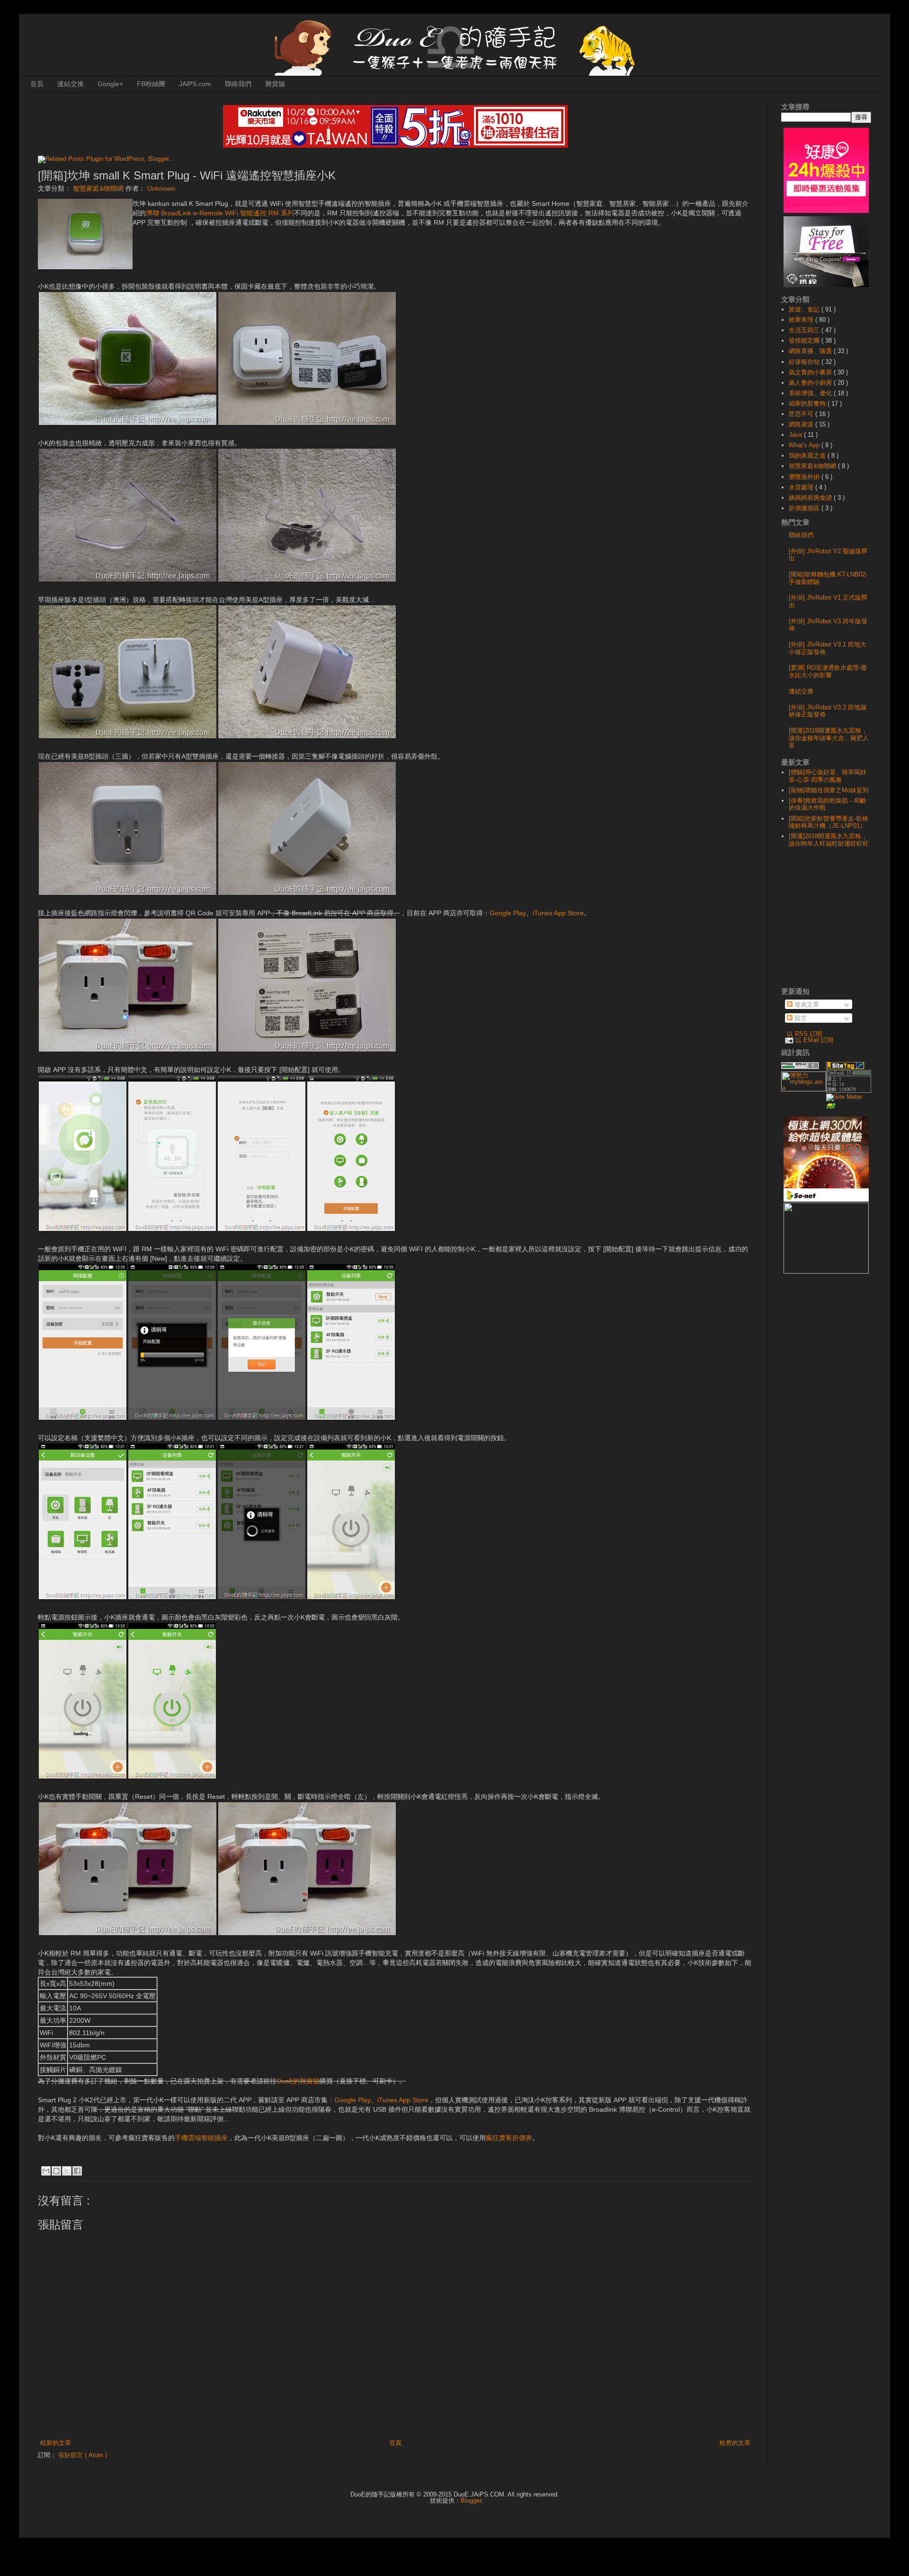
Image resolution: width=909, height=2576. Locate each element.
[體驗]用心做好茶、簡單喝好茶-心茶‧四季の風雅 (828, 776)
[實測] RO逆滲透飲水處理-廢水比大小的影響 (828, 671)
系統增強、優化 (811, 393)
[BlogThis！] (56, 2171)
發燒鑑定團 (805, 341)
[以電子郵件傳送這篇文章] (46, 2171)
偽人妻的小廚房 (811, 383)
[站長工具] (849, 1091)
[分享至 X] (67, 2171)
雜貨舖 (275, 84)
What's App (805, 445)
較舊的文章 (735, 2443)
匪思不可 (802, 414)
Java (796, 435)
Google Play (508, 913)
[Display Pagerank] (800, 1067)
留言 (800, 1018)
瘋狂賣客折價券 (509, 2138)
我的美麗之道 (808, 456)
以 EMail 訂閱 (814, 1040)
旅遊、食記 (805, 309)
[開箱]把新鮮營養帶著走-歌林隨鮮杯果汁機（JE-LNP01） (829, 822)
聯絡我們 (238, 84)
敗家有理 (802, 320)
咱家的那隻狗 (808, 403)
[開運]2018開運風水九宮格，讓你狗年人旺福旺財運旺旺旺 (829, 840)
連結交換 (71, 84)
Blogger (471, 2501)
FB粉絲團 (151, 84)
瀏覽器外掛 (805, 477)
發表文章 (806, 1005)
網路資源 (802, 424)
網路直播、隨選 (811, 351)
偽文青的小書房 (811, 372)
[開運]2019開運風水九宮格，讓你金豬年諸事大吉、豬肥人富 (829, 738)
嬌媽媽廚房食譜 (811, 498)
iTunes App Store (558, 913)
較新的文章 (56, 2443)
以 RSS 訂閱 (804, 1034)
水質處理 (802, 487)
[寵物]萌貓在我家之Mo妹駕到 (829, 790)
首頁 (37, 84)
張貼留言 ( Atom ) (83, 2455)
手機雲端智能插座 (201, 2138)
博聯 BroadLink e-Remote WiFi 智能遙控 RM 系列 (220, 213)
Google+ (110, 84)
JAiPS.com (195, 84)
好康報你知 (805, 362)
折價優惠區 (805, 508)
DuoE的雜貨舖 (298, 2081)
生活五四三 (805, 330)
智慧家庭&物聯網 (99, 188)
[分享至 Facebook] (77, 2171)
